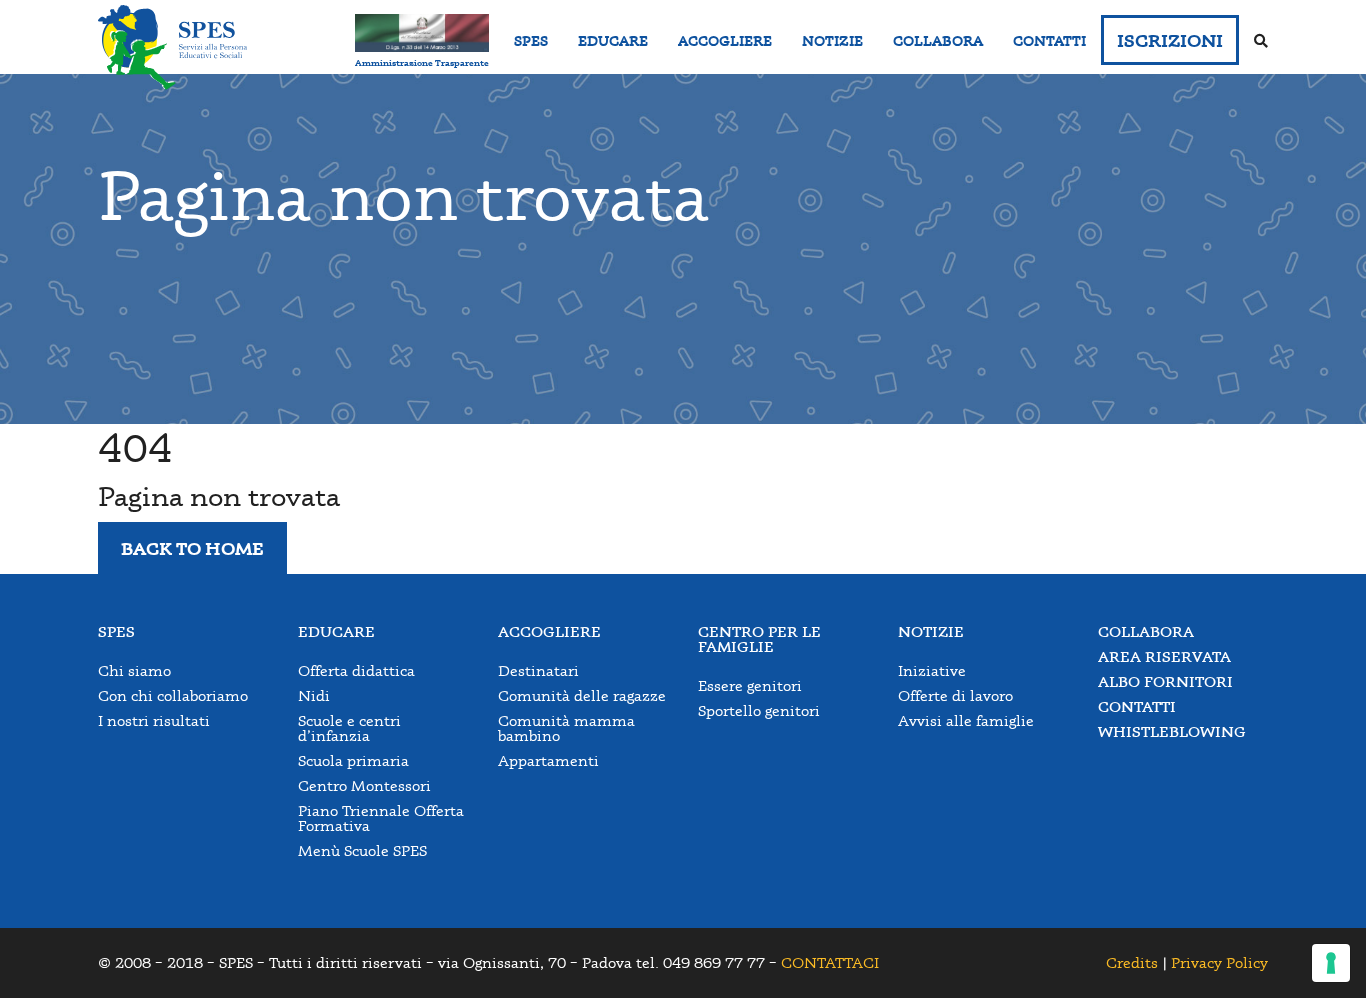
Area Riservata (1164, 656)
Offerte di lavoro (955, 695)
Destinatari (538, 670)
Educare (336, 631)
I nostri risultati (154, 720)
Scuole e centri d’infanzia (349, 728)
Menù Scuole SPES (362, 850)
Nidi (314, 695)
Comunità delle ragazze (582, 695)
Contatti (1137, 706)
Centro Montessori (364, 785)
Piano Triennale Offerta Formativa (381, 818)
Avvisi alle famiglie (966, 720)
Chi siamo (134, 670)
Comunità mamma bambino (566, 728)
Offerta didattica (356, 670)
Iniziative (932, 670)
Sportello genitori (759, 710)
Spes (116, 631)
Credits (1132, 962)
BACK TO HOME (192, 548)
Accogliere (549, 631)
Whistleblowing (1172, 731)
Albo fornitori (1165, 681)
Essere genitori (750, 685)
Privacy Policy (1219, 962)
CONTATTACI (830, 962)
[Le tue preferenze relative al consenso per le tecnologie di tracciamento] (1331, 963)
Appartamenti (548, 760)
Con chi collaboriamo (173, 695)
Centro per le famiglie (759, 639)
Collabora (1146, 631)
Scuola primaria (353, 760)
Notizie (931, 631)
